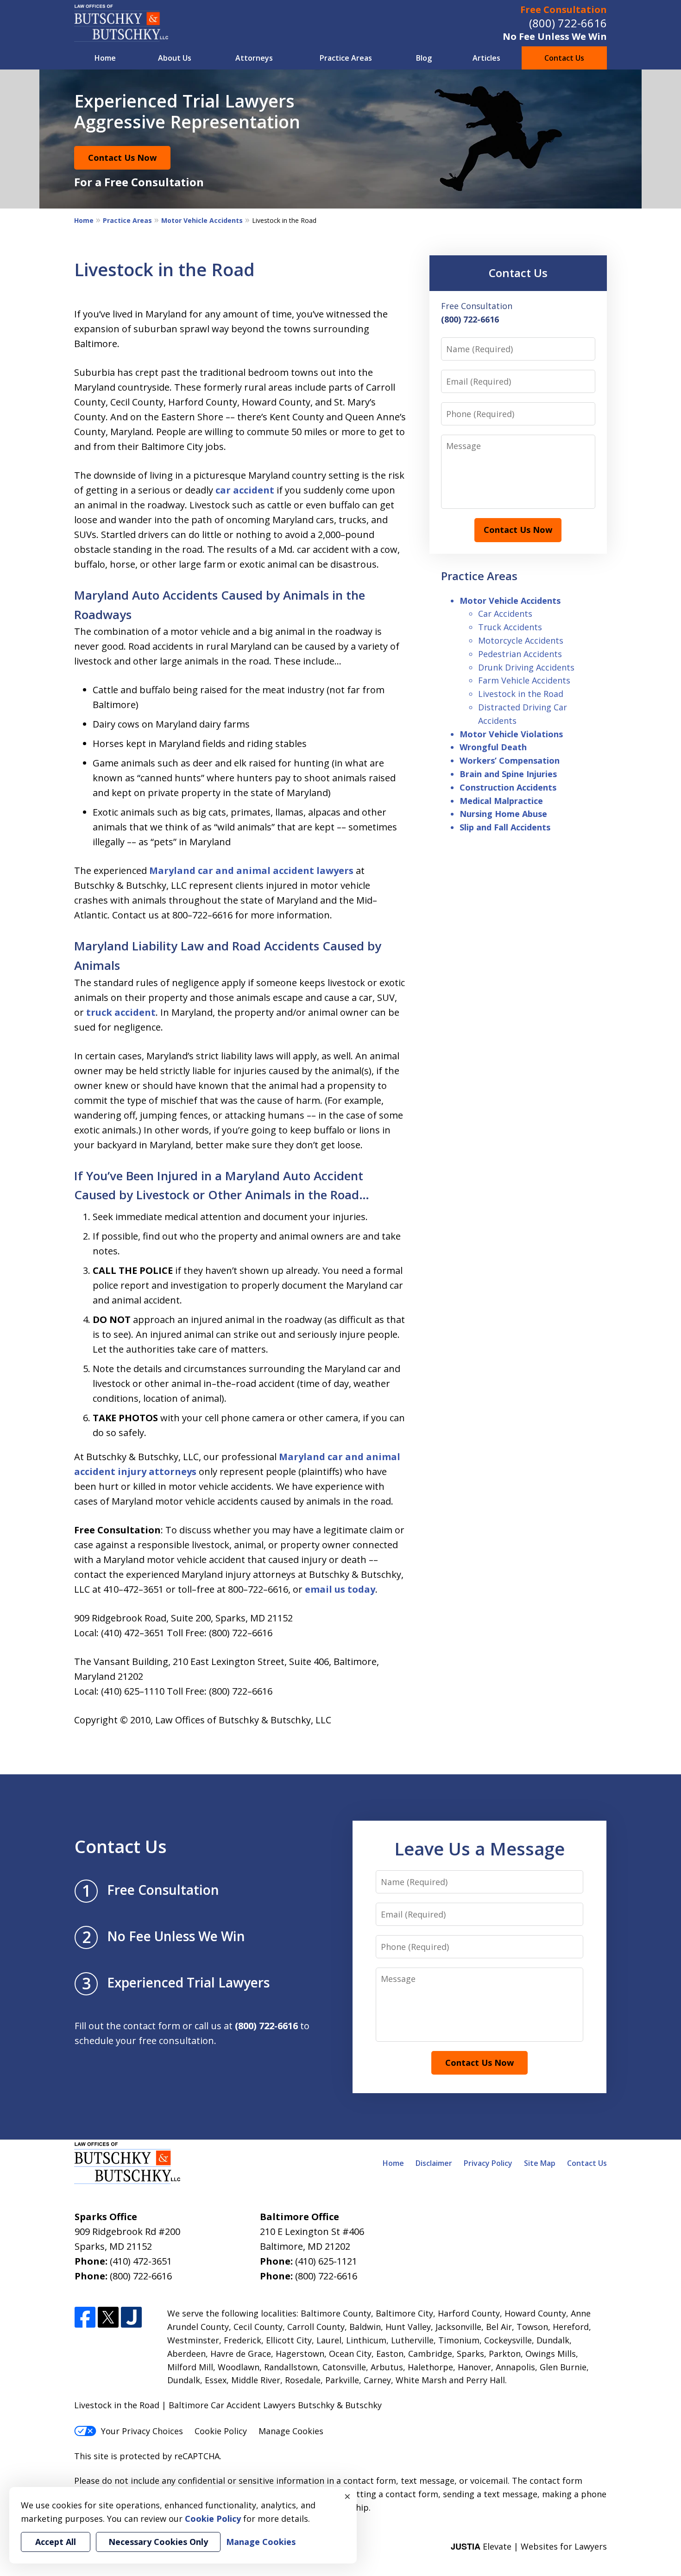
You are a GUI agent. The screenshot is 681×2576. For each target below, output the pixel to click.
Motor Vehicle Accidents (202, 220)
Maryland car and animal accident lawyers (251, 870)
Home (105, 58)
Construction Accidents (508, 787)
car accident (245, 490)
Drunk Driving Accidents (526, 667)
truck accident (121, 1012)
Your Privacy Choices (142, 2431)
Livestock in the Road (521, 694)
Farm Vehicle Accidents (524, 680)
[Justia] (131, 2318)
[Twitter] (108, 2318)
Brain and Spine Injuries (508, 774)
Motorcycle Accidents (521, 640)
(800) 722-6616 (568, 23)
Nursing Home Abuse (503, 814)
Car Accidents (505, 614)
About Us (175, 58)
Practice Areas (346, 58)
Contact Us (564, 58)
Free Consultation (564, 9)
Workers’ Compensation (510, 760)
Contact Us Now (122, 158)
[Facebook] (85, 2318)
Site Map (540, 2163)
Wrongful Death (493, 747)
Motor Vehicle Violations (511, 734)
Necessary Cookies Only (158, 2542)
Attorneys (254, 58)
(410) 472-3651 (141, 2261)
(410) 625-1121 (326, 2261)
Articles (486, 58)
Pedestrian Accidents (520, 654)
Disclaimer (434, 2163)
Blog (424, 58)
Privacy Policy (488, 2163)
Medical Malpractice (501, 801)
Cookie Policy (221, 2431)
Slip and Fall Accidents (505, 827)
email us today (340, 1589)
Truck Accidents (510, 627)
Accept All (56, 2542)
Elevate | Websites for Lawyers (529, 2546)
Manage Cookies (291, 2431)
